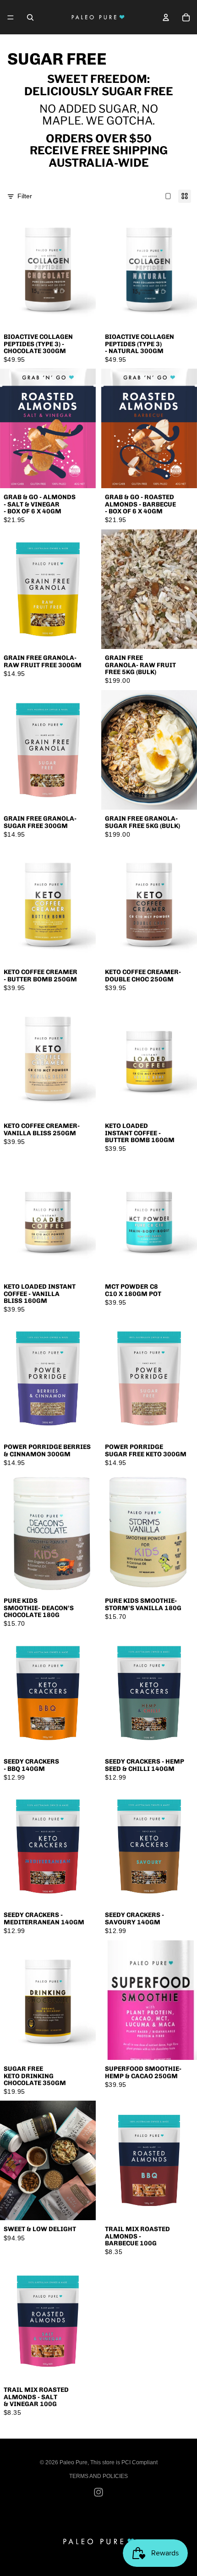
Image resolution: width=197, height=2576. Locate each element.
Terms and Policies (98, 2476)
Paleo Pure (74, 2462)
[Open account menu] (166, 17)
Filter (25, 196)
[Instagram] (98, 2492)
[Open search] (30, 17)
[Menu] (11, 17)
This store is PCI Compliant (124, 2462)
